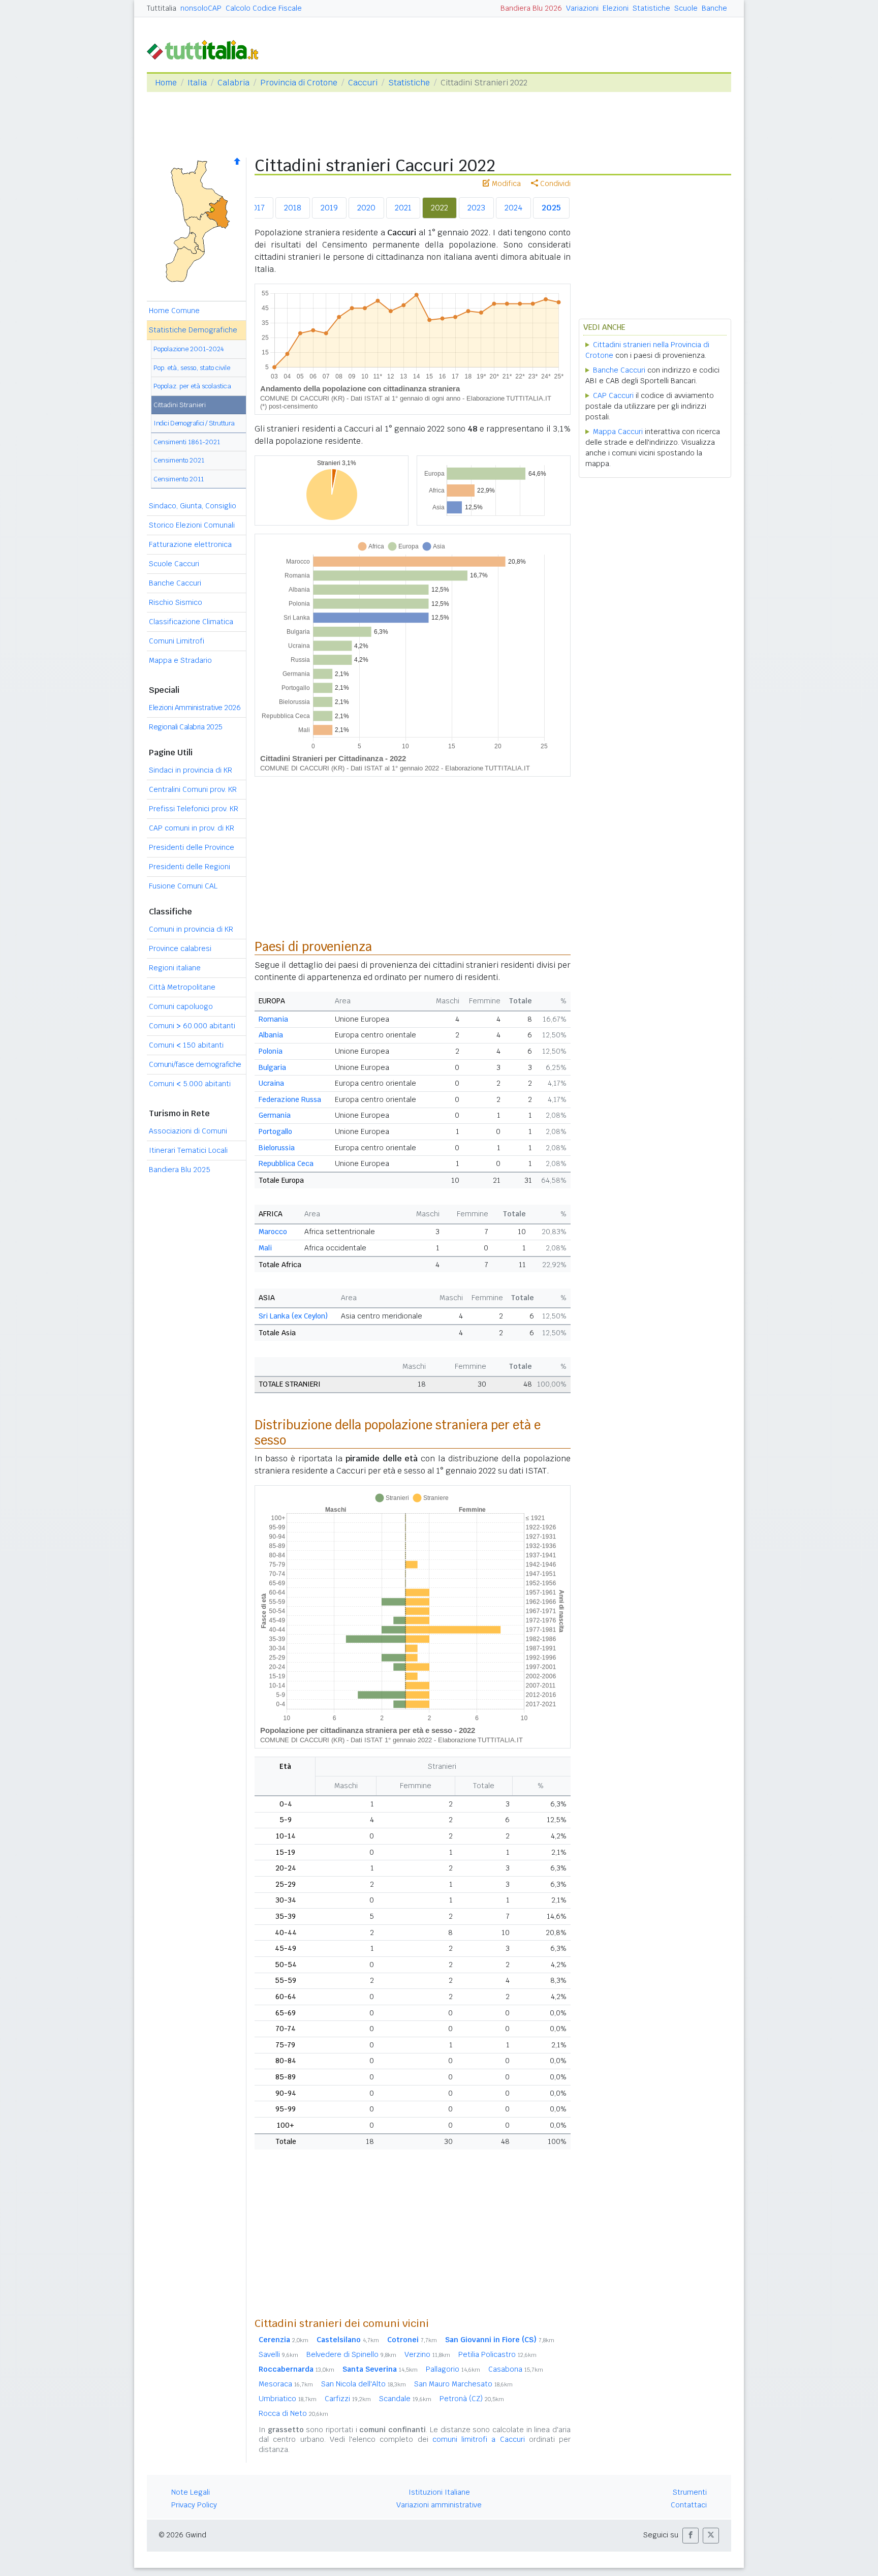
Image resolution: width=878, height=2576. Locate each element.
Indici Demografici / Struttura (194, 423)
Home (166, 83)
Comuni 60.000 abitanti (192, 1026)
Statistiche (651, 8)
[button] (691, 2536)
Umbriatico (288, 2399)
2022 (440, 208)
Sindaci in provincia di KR (191, 770)
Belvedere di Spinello (351, 2354)
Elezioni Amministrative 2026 (195, 708)
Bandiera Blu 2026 (531, 8)
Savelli (278, 2354)
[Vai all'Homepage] (207, 49)
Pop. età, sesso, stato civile (192, 368)
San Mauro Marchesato (463, 2384)
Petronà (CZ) (472, 2399)
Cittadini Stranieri (180, 405)
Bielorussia (277, 1148)
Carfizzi (348, 2399)
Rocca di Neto (293, 2413)
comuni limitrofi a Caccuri (479, 2439)
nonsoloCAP (201, 8)
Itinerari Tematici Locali (188, 1150)
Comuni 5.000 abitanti (190, 1084)
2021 (403, 208)
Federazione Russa (290, 1099)
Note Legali (191, 2492)
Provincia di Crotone (299, 83)
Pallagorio (453, 2369)
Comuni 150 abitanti (186, 1045)
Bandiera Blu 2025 (180, 1170)
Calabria (233, 83)
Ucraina (271, 1083)
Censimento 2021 (179, 460)
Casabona (516, 2369)
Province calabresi (180, 948)
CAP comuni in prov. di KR (192, 828)
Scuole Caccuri (174, 564)
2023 (476, 208)
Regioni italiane (175, 968)
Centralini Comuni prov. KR (193, 789)
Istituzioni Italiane (439, 2492)
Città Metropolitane (182, 987)
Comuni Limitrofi (177, 641)
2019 (329, 208)
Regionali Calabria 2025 (186, 727)
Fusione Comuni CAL (183, 886)
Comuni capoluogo (181, 1006)
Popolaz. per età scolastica (192, 386)
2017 (256, 208)
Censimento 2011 (179, 479)
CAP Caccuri (613, 395)
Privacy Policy (194, 2505)
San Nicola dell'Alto (364, 2384)
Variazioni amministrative (439, 2505)
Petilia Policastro (497, 2354)
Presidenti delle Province (192, 847)
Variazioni (582, 8)
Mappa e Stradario (180, 660)
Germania (275, 1115)
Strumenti (690, 2492)
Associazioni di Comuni (188, 1131)
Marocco (273, 1232)
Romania (273, 1019)
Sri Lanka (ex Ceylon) (293, 1316)
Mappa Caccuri (618, 432)
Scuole (686, 8)
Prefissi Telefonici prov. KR (194, 809)
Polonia (271, 1051)
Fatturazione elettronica (190, 544)
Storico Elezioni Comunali (192, 525)
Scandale (405, 2399)
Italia (197, 83)
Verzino (427, 2354)
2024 (513, 208)
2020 (366, 208)
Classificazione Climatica (191, 622)
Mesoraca (286, 2384)
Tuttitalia (162, 8)
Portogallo (275, 1131)
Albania (271, 1035)
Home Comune (174, 311)
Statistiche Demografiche (193, 330)
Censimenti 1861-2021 (187, 442)
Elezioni (616, 8)
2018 (293, 208)
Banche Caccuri (175, 583)
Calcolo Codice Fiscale (264, 8)
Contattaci (689, 2505)
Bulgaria (272, 1067)
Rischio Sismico (176, 602)
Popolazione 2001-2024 (189, 349)
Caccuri (363, 83)
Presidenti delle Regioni (190, 867)
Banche (714, 8)
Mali (265, 1248)
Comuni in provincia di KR (191, 929)
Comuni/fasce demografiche (195, 1064)
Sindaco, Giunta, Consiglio (193, 506)
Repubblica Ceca (286, 1163)
